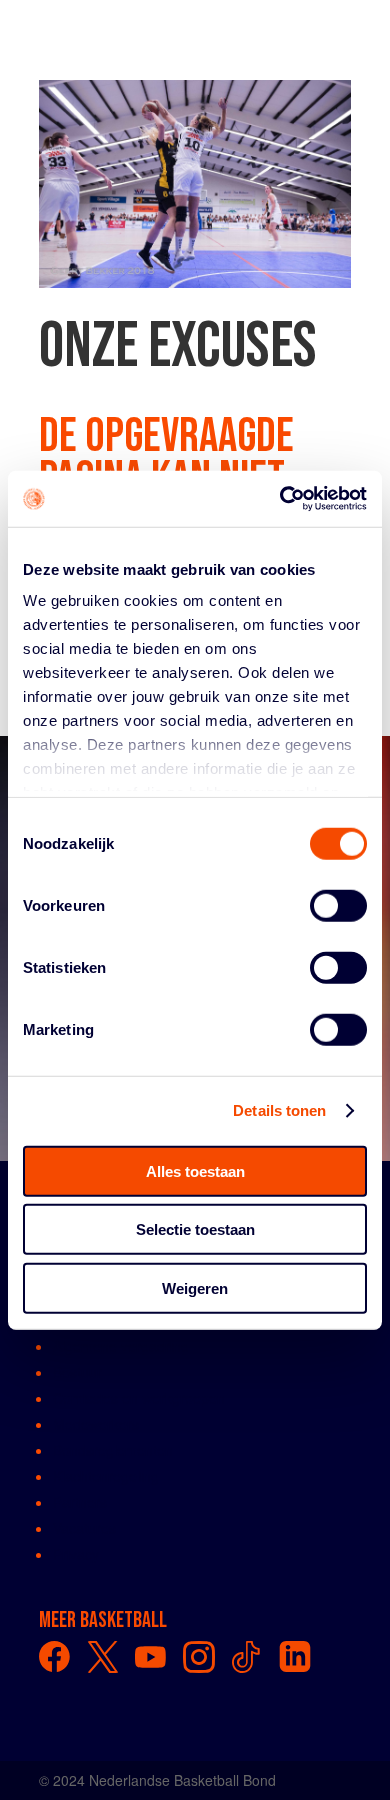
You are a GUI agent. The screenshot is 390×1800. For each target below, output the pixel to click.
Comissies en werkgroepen (139, 1398)
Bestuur (77, 1372)
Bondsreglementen (113, 1450)
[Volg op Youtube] (151, 1657)
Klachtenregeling (106, 1476)
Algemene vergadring (121, 1346)
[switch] (338, 905)
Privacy (76, 1554)
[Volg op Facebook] (55, 1657)
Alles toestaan (195, 1170)
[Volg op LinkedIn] (295, 1657)
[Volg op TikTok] (247, 1657)
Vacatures (84, 1528)
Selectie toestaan (195, 1229)
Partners (80, 1502)
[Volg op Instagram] (199, 1657)
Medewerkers (96, 1424)
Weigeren (195, 1287)
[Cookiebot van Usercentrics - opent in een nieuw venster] (280, 499)
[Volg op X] (103, 1657)
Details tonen (279, 1110)
